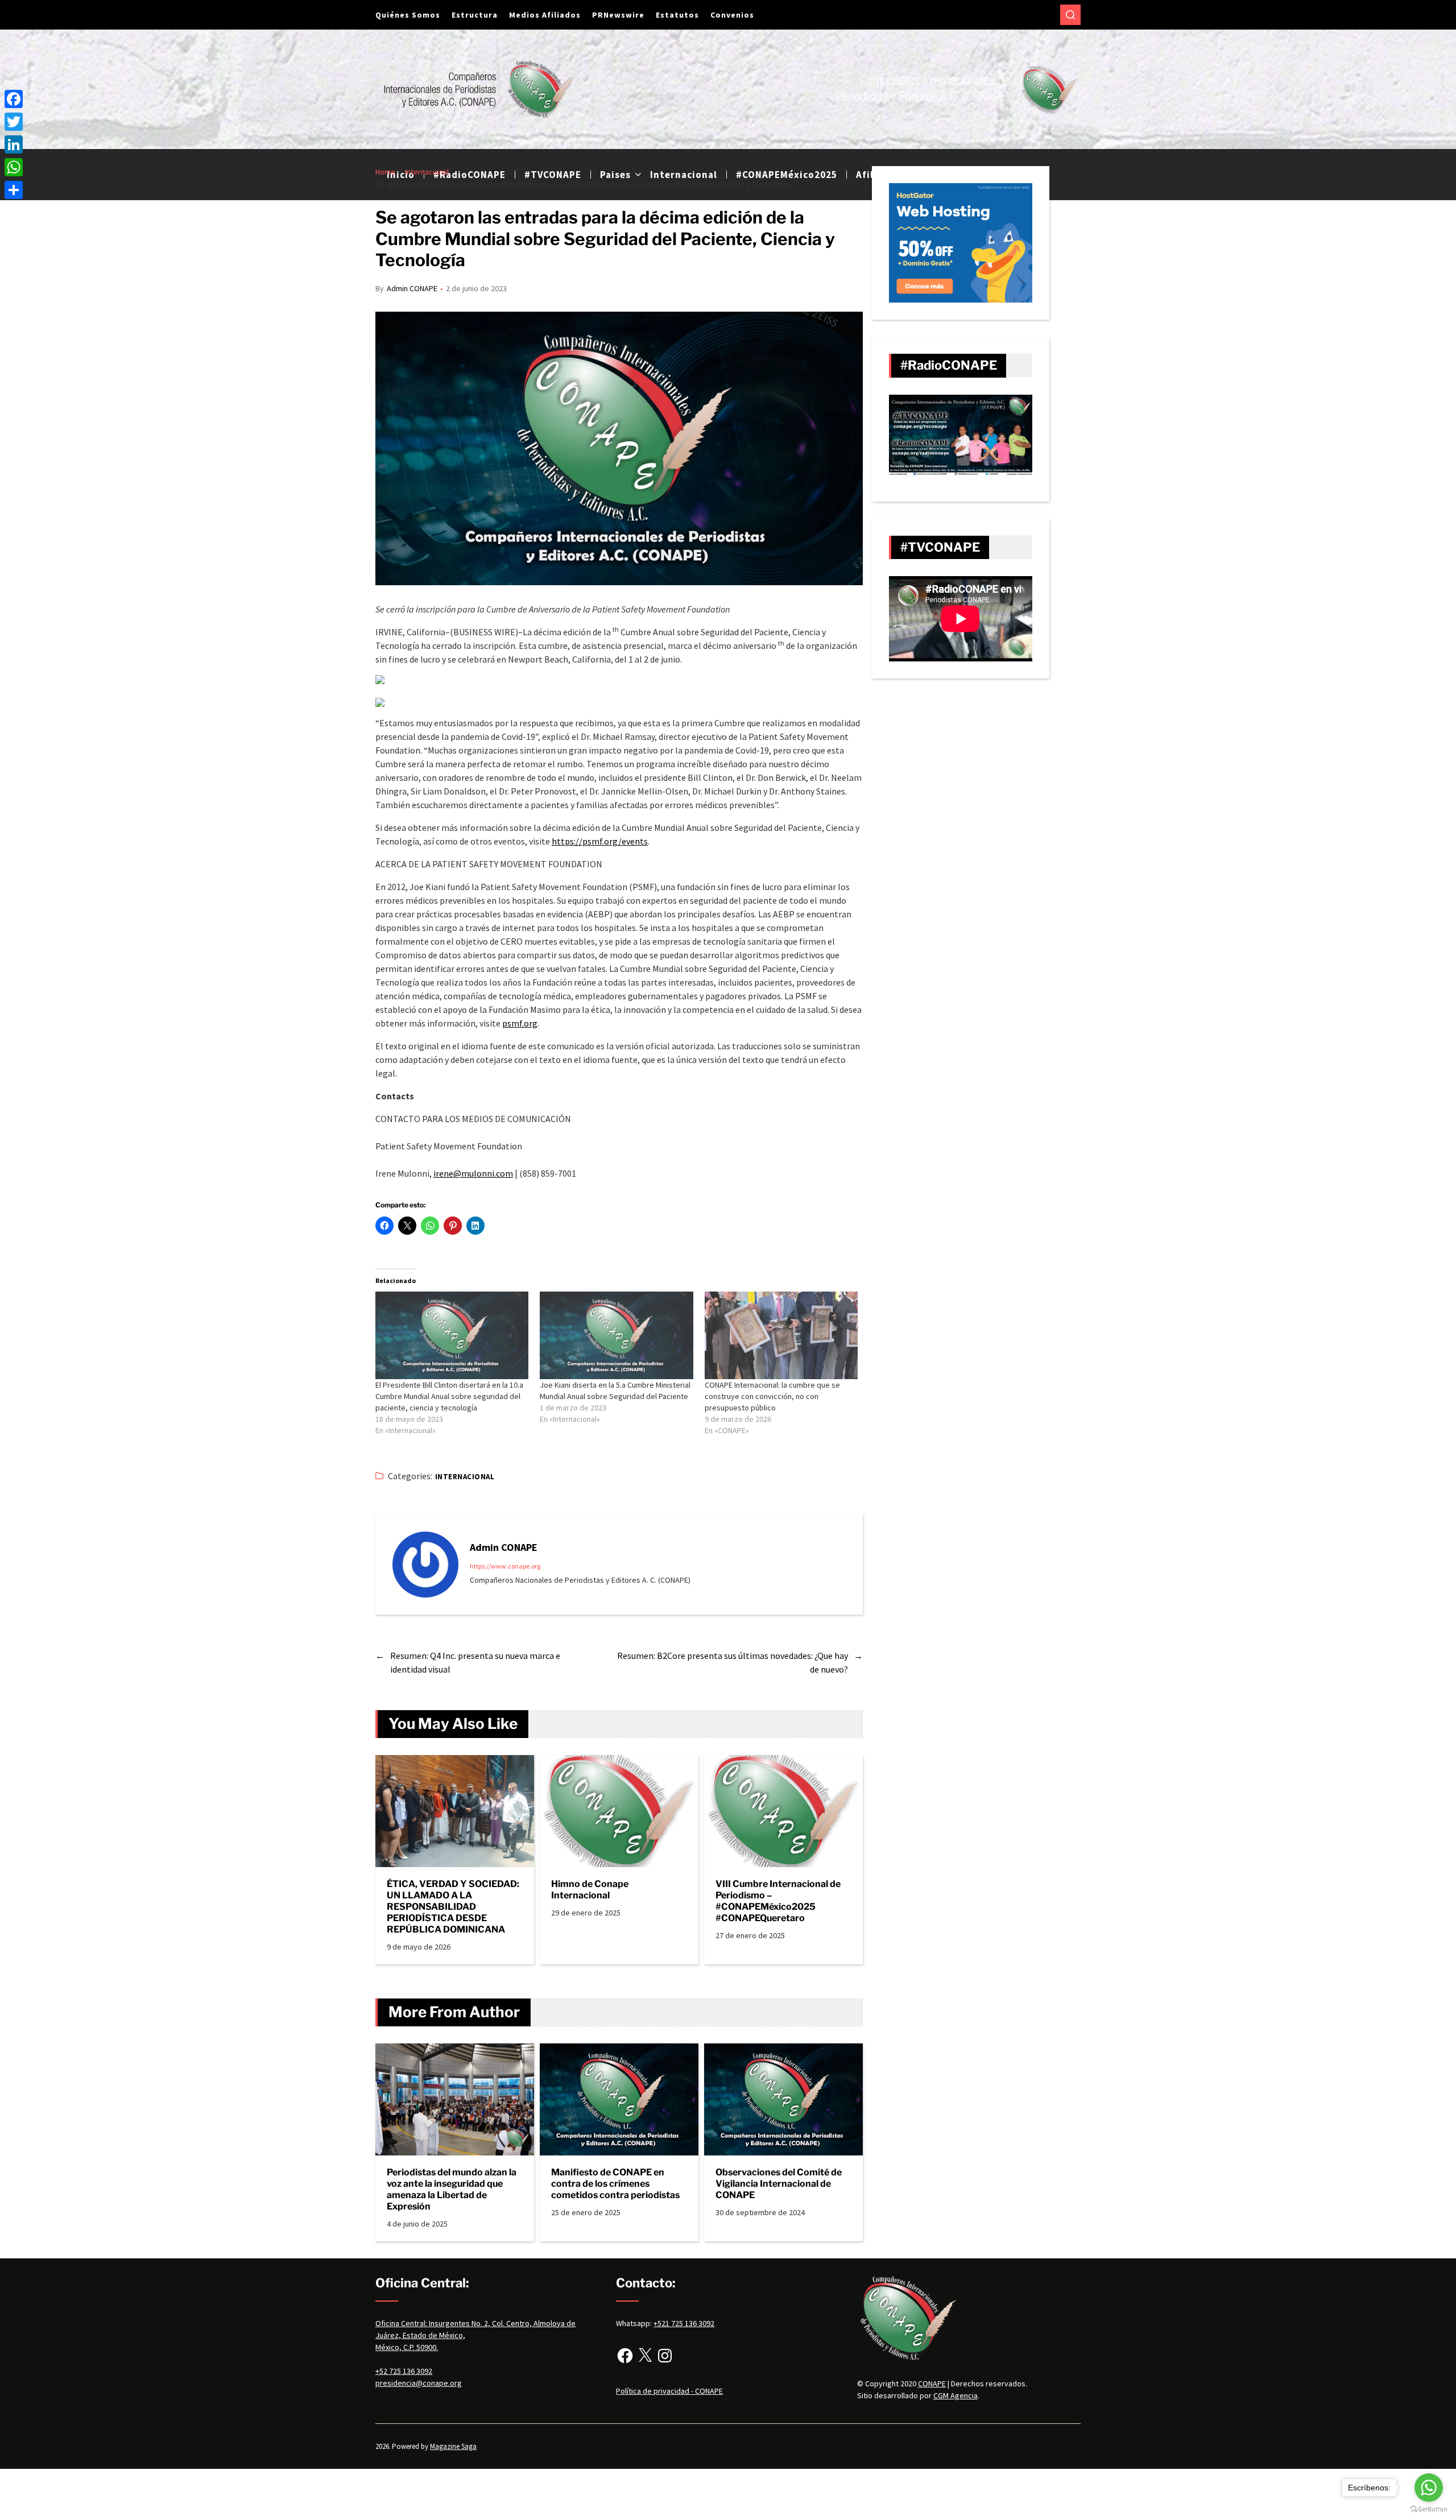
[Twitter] (14, 122)
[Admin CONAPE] (425, 1565)
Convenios (732, 15)
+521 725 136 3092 (684, 2323)
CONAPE (932, 2384)
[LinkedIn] (14, 144)
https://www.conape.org (505, 1566)
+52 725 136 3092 (404, 2371)
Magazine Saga (453, 2446)
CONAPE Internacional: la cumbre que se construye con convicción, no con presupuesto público (772, 1396)
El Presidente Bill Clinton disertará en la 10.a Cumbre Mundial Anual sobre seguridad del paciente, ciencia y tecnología (449, 1396)
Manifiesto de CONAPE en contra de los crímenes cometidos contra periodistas (615, 2184)
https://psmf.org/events (600, 841)
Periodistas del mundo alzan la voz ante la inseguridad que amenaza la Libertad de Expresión (452, 2189)
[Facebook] (625, 2356)
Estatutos (677, 15)
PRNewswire (618, 15)
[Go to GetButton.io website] (1429, 2509)
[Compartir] (14, 190)
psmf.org (520, 1023)
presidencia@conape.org (419, 2383)
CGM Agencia (955, 2395)
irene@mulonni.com (473, 1173)
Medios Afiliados (545, 15)
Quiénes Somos (408, 15)
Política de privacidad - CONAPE (669, 2391)
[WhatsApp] (14, 167)
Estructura (475, 15)
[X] (645, 2356)
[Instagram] (665, 2356)
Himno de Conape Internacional (590, 1890)
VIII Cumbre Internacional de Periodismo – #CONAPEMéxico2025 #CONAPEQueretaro (778, 1901)
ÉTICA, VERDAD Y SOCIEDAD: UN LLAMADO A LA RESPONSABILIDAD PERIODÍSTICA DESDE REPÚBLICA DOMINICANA (453, 1907)
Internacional (465, 1477)
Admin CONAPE (412, 288)
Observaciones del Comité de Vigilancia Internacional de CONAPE (779, 2184)
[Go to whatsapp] (1429, 2488)
